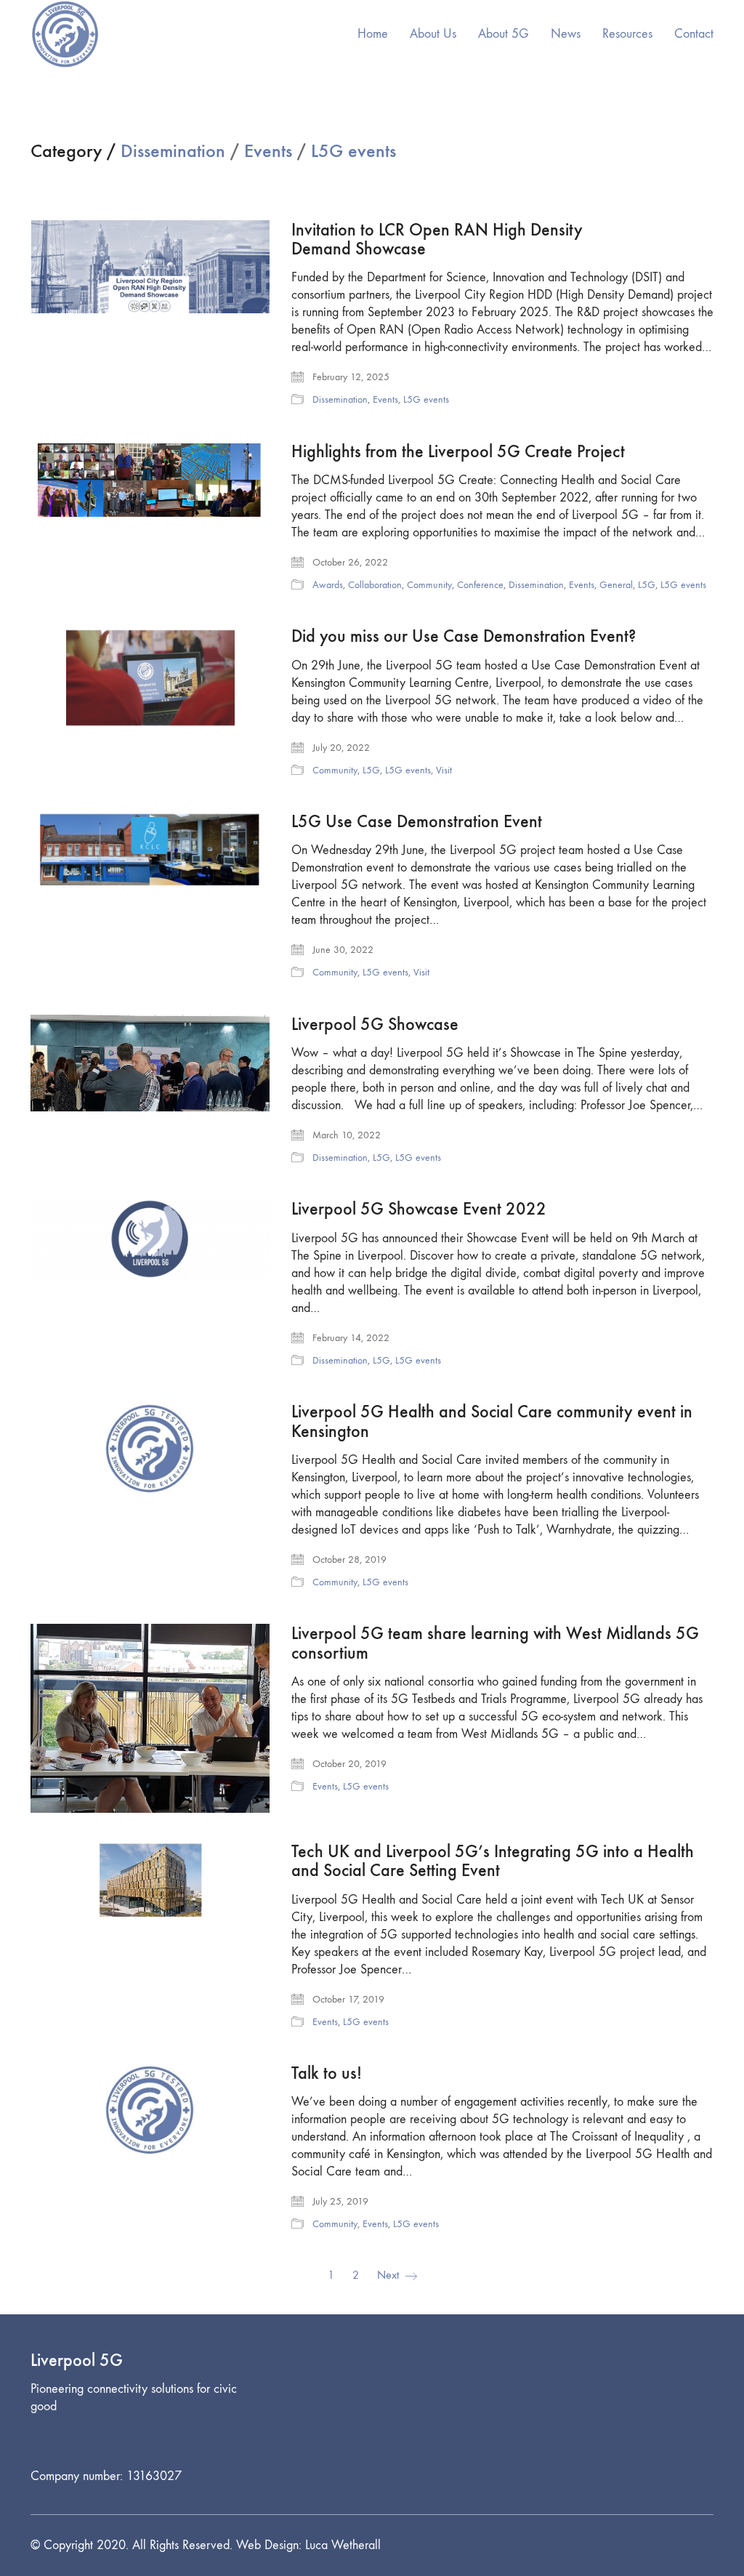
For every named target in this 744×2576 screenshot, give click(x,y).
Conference (480, 585)
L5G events (353, 152)
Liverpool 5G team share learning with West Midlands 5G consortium (495, 1643)
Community (429, 585)
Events (268, 152)
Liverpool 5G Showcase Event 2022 (419, 1209)
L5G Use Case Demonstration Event (417, 821)
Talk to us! (327, 2073)
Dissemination (173, 152)
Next (389, 2275)
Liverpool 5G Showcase (375, 1024)
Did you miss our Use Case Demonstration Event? (464, 636)
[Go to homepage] (65, 34)
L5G (647, 585)
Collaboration (375, 585)
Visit (444, 770)
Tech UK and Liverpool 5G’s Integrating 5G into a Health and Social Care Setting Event (493, 1861)
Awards (328, 585)
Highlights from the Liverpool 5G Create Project (458, 451)
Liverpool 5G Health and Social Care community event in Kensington (492, 1421)
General (616, 585)
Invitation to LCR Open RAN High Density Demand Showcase (437, 240)
